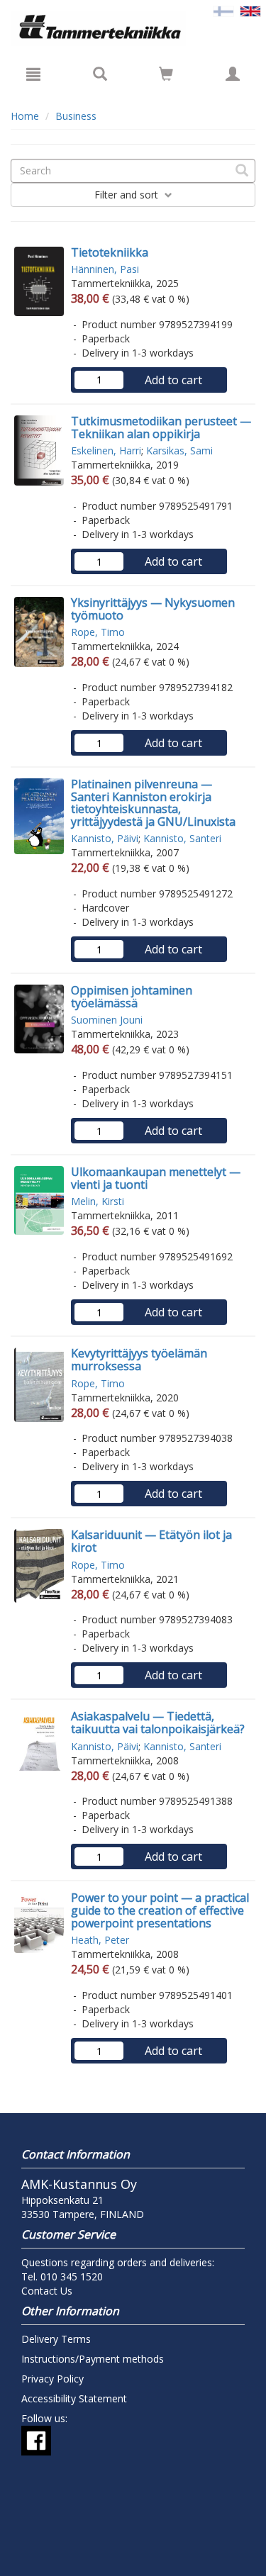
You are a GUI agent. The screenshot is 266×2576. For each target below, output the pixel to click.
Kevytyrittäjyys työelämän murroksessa (139, 1360)
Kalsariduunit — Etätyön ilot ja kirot (151, 1541)
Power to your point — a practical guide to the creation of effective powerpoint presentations (160, 1910)
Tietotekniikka (110, 252)
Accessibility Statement (74, 2398)
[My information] (233, 74)
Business (76, 116)
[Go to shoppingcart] (166, 74)
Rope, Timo (98, 632)
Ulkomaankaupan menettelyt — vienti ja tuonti (156, 1178)
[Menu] (33, 74)
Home (25, 116)
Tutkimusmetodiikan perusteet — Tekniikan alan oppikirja (161, 427)
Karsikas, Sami (179, 450)
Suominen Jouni (107, 1020)
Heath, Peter (100, 1940)
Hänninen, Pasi (105, 269)
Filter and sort (128, 195)
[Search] (100, 74)
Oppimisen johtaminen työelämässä (132, 997)
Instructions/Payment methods (93, 2359)
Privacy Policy (52, 2379)
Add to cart (173, 380)
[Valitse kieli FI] (223, 10)
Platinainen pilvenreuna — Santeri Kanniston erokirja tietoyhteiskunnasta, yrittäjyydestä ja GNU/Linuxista (153, 803)
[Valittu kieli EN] (250, 10)
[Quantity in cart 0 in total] (166, 76)
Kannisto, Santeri (182, 838)
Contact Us (47, 2291)
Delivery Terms (56, 2339)
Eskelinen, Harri (106, 450)
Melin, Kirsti (98, 1201)
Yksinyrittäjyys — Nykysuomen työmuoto (153, 609)
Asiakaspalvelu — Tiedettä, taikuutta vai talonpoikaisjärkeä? (158, 1723)
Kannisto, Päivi (105, 838)
